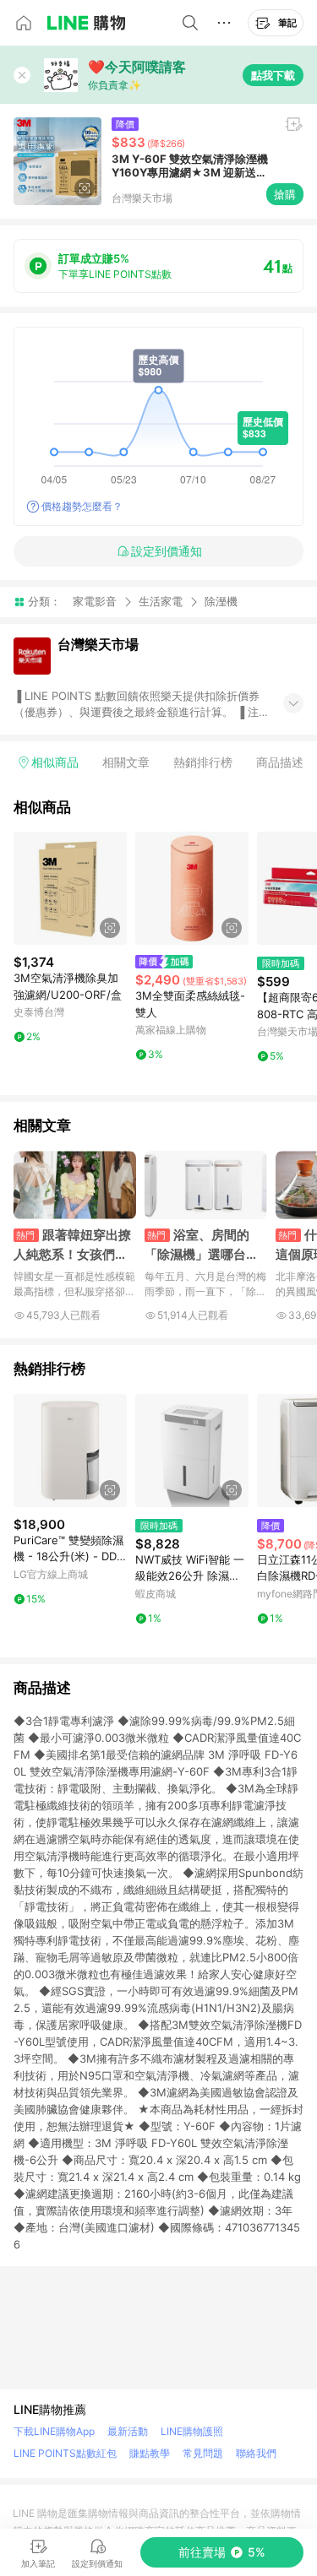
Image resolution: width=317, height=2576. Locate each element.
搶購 (285, 194)
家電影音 (95, 601)
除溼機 (221, 602)
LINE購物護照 (192, 2431)
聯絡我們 (256, 2453)
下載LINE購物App (54, 2431)
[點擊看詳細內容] (70, 888)
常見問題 (203, 2453)
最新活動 (128, 2431)
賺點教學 (150, 2453)
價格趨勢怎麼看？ (82, 506)
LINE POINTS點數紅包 (65, 2453)
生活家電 (161, 601)
